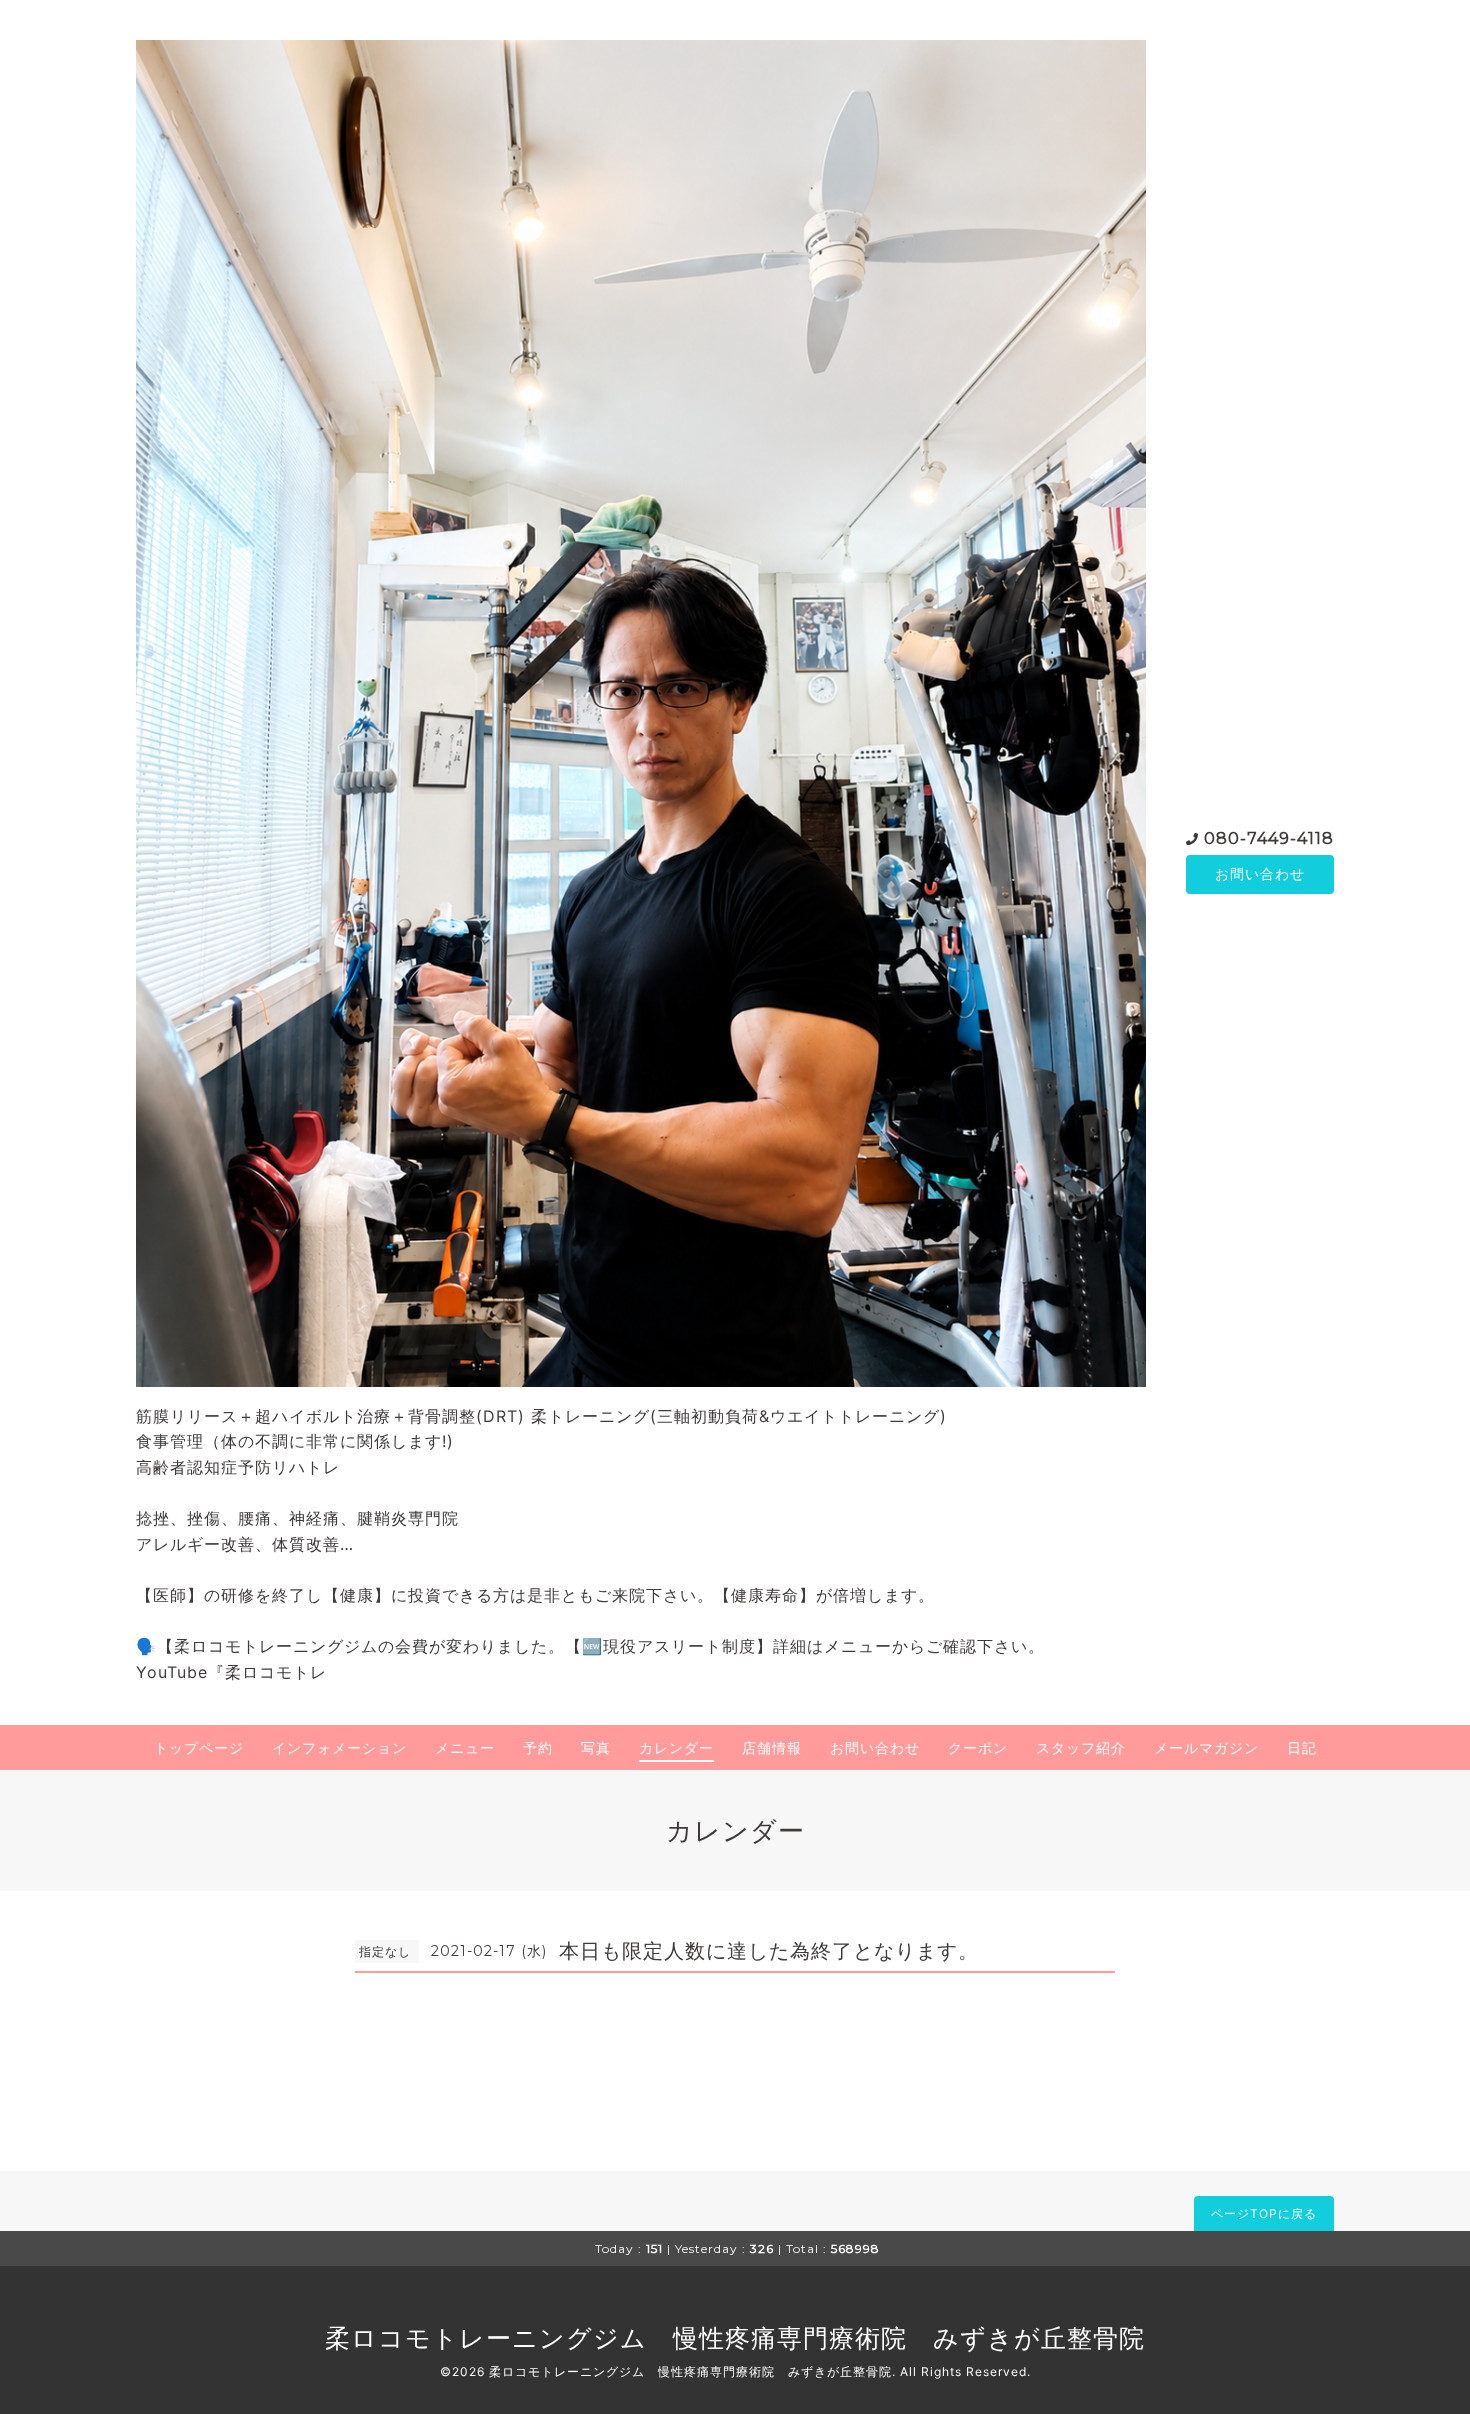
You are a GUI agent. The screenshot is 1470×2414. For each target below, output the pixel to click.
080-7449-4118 (1269, 838)
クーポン (978, 1747)
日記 (1302, 1747)
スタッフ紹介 (1081, 1747)
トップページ (199, 1747)
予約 (538, 1747)
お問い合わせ (1260, 873)
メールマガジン (1206, 1747)
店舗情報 (772, 1747)
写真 (596, 1747)
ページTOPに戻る (1264, 2213)
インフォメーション (339, 1747)
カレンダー (676, 1747)
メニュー (465, 1747)
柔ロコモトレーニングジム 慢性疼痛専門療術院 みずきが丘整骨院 (735, 2338)
